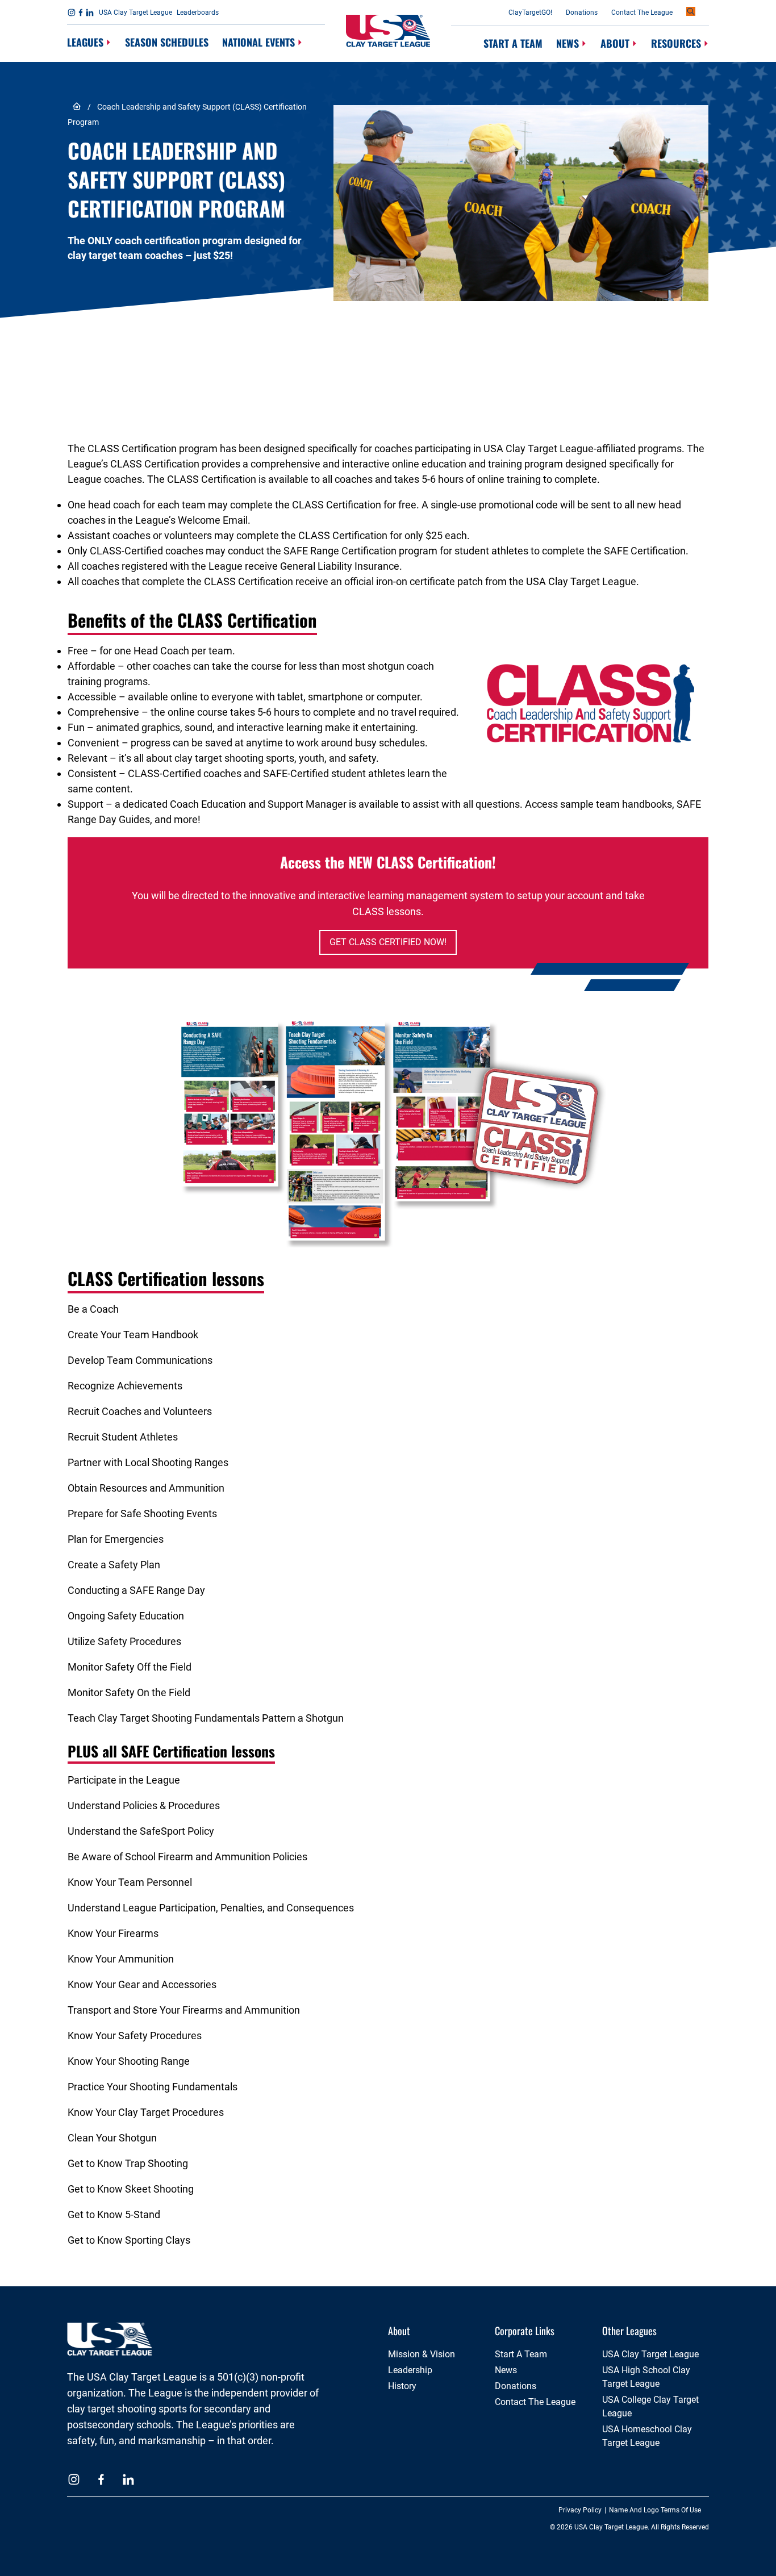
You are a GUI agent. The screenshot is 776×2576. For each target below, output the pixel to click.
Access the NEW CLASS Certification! (388, 862)
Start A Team (513, 43)
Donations (582, 12)
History (402, 2386)
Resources (676, 43)
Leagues (85, 42)
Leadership (410, 2370)
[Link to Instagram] (72, 12)
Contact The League (642, 12)
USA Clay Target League (135, 12)
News (568, 43)
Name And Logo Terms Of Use (655, 2510)
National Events (258, 42)
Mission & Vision (422, 2354)
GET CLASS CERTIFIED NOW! (388, 942)
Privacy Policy (580, 2510)
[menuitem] (89, 43)
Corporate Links (525, 2331)
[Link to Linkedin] (90, 12)
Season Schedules (167, 42)
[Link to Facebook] (81, 12)
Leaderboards (198, 12)
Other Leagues (629, 2331)
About (615, 43)
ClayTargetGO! (530, 12)
